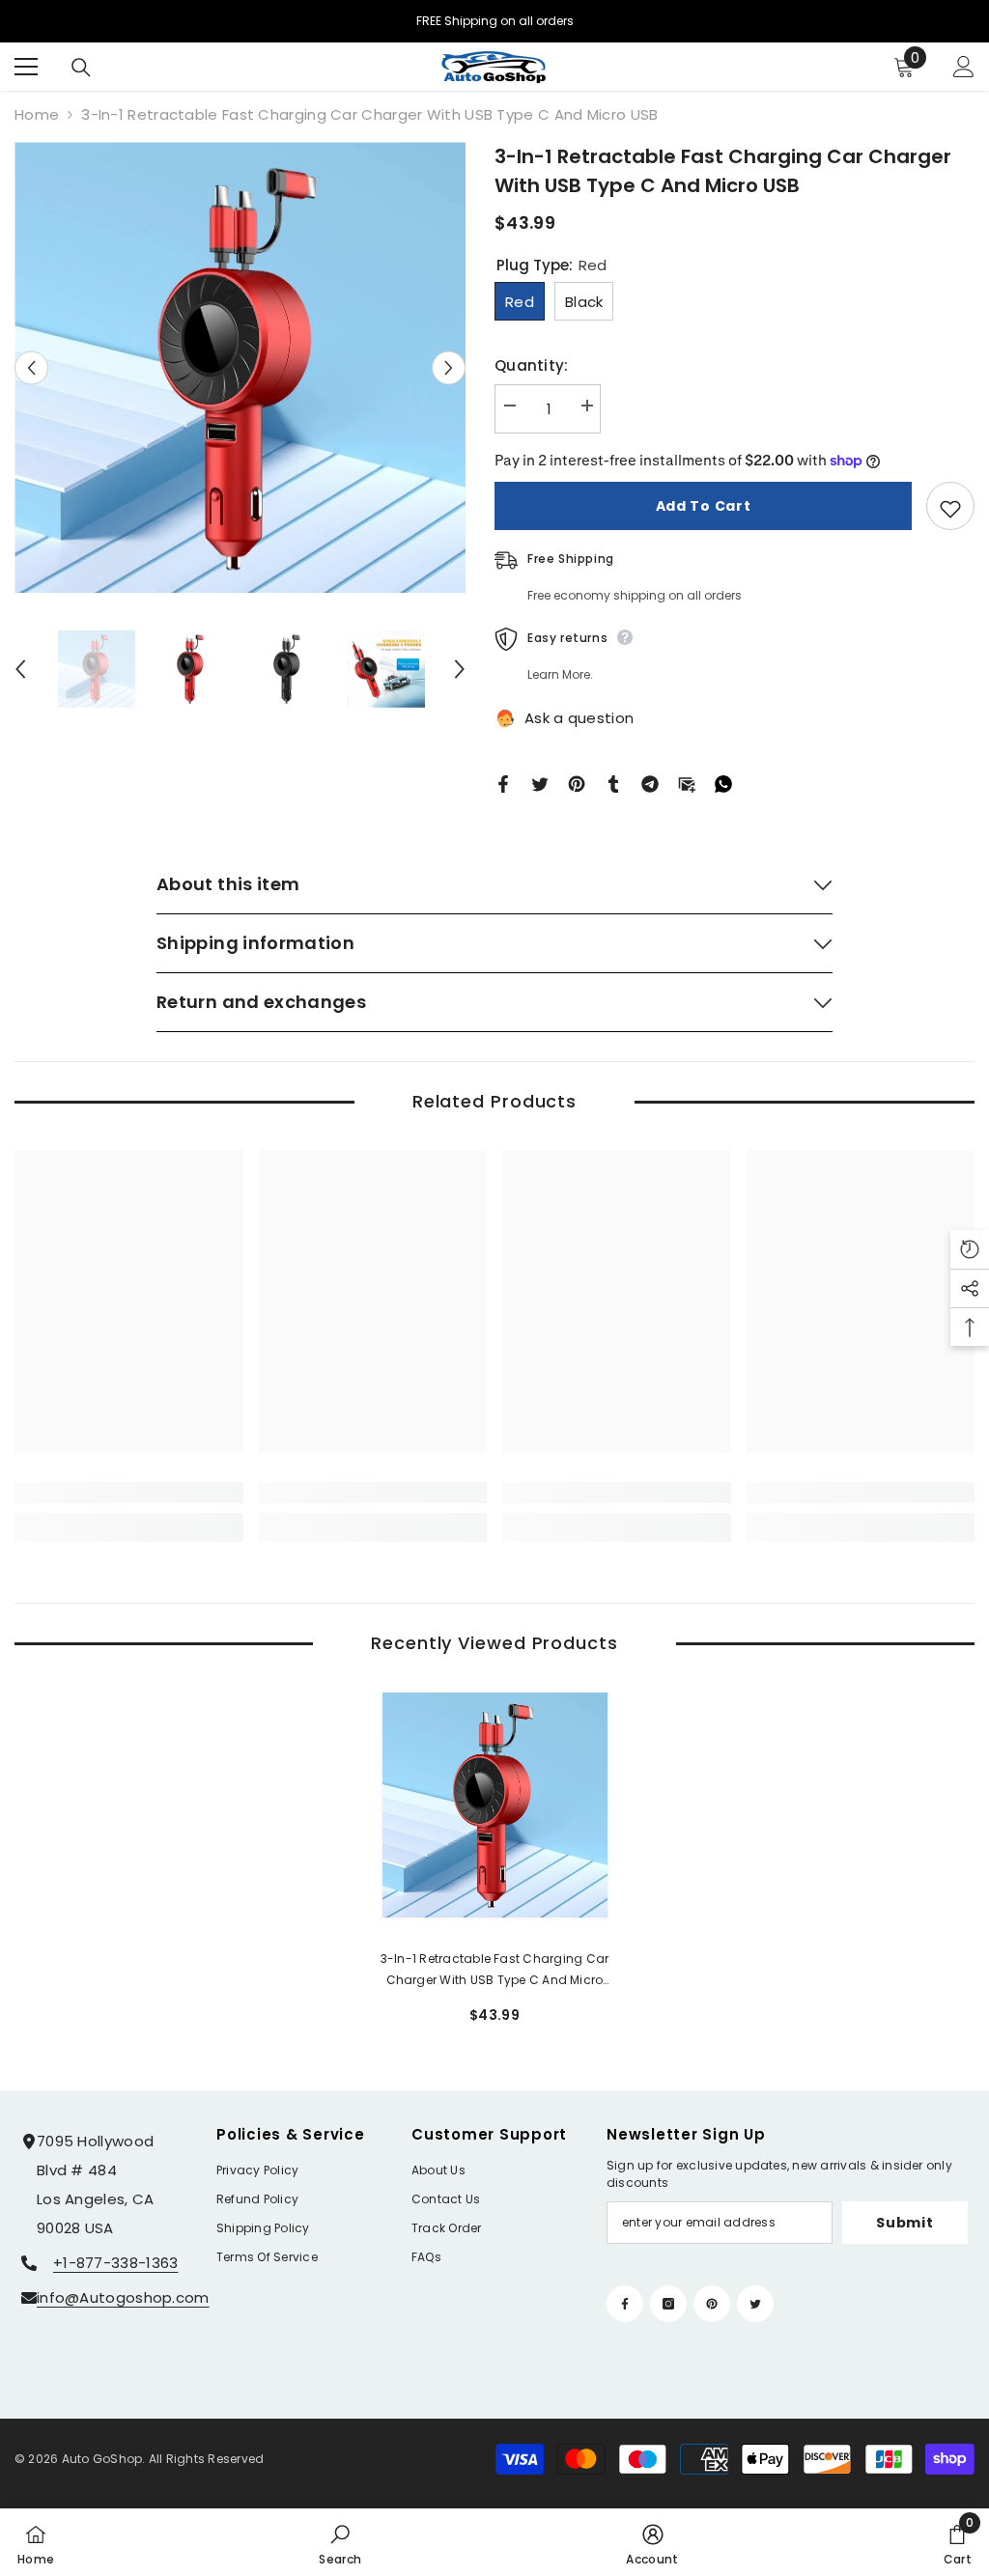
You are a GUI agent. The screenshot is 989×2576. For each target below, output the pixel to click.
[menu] (26, 67)
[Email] (687, 783)
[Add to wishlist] (950, 506)
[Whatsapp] (723, 783)
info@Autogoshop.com (123, 2297)
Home (37, 114)
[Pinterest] (577, 783)
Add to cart (704, 506)
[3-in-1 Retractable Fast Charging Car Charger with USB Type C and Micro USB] (495, 1805)
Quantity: (532, 365)
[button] (31, 367)
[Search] (81, 68)
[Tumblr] (613, 783)
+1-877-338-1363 (116, 2263)
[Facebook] (503, 783)
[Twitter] (540, 783)
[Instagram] (668, 2304)
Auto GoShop (102, 2459)
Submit (904, 2223)
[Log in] (964, 67)
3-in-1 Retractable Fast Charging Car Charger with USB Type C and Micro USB (495, 1971)
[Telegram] (650, 783)
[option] (240, 367)
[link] (129, 1493)
